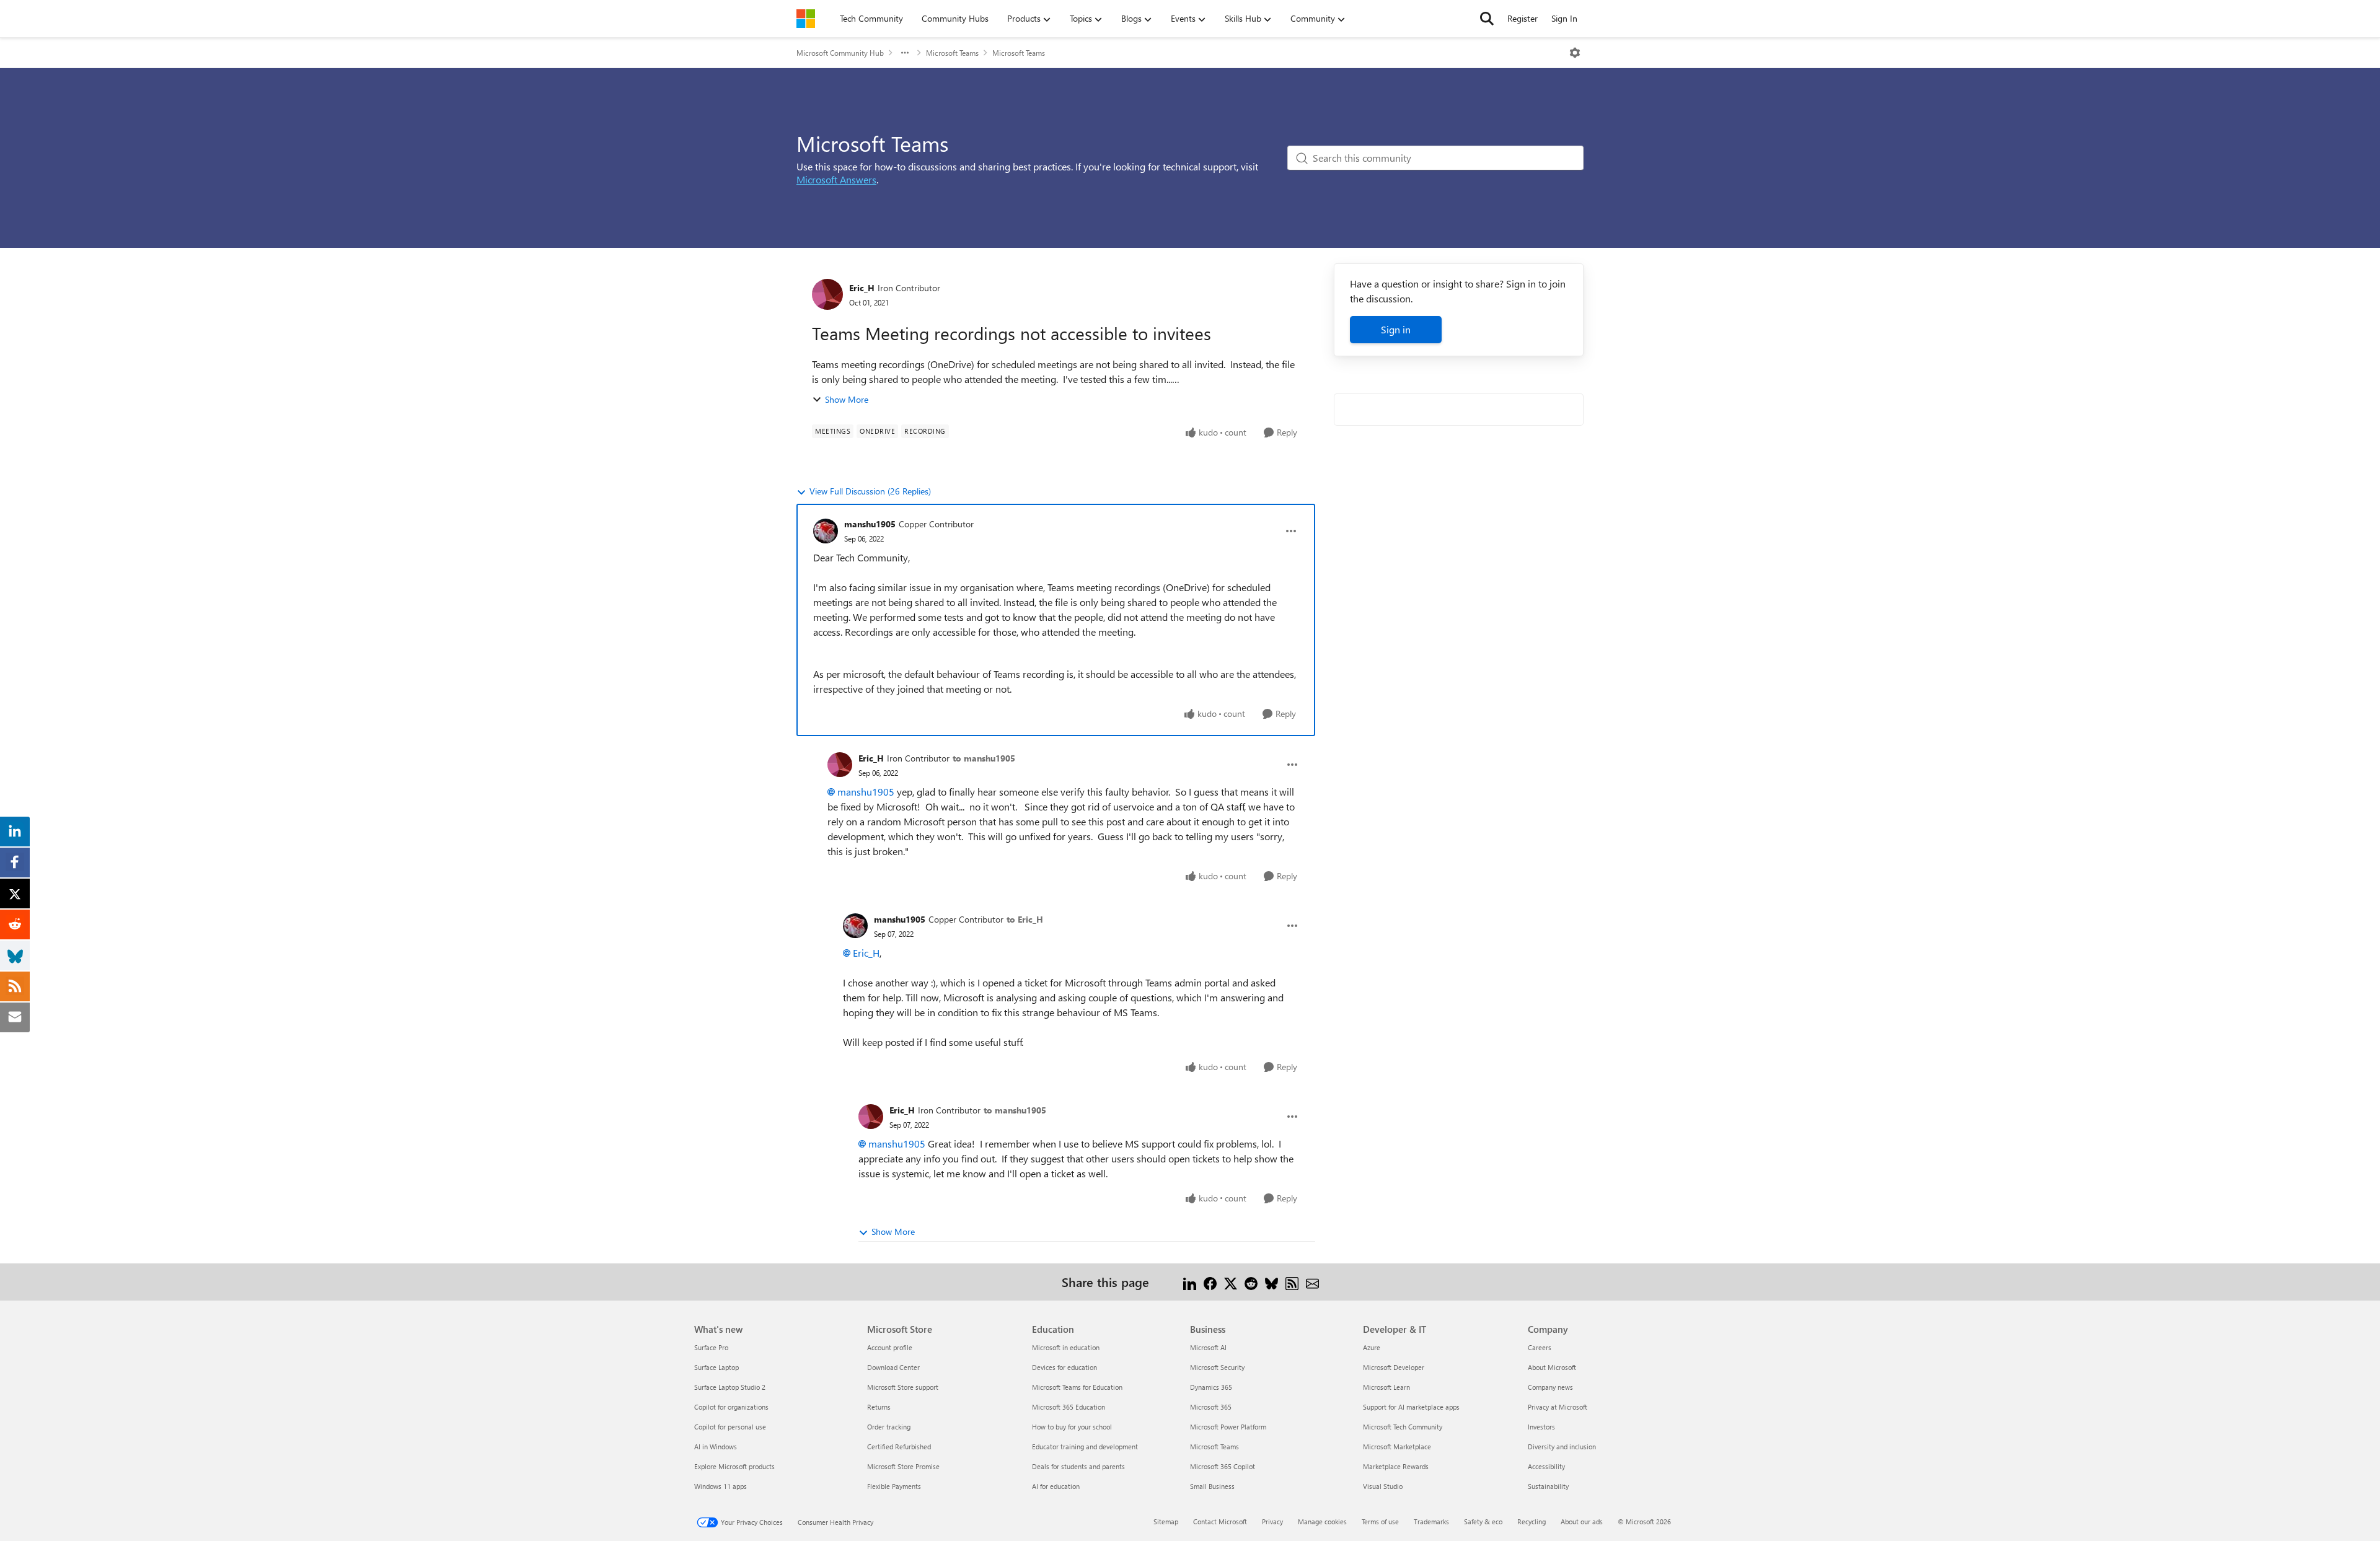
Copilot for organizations (731, 1407)
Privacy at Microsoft (1558, 1407)
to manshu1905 (984, 758)
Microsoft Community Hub (840, 53)
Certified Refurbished (899, 1447)
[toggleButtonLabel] (1575, 53)
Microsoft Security (1217, 1367)
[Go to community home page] (806, 19)
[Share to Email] (1312, 1282)
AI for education (1056, 1486)
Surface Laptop (716, 1367)
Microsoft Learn (1386, 1387)
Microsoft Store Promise (903, 1466)
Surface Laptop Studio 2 (730, 1387)
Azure (1372, 1347)
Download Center (893, 1367)
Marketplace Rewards (1396, 1466)
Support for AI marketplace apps (1411, 1407)
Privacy (1272, 1521)
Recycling (1532, 1521)
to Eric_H (1025, 919)
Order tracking (889, 1427)
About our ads (1582, 1521)
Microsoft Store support (903, 1387)
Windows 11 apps (721, 1486)
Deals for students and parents (1078, 1466)
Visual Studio (1383, 1486)
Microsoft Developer (1394, 1367)
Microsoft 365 (1211, 1407)
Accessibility (1546, 1466)
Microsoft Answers (836, 179)
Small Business (1212, 1486)
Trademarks (1431, 1521)
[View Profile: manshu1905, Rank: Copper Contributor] (826, 531)
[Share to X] (1231, 1282)
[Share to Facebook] (1210, 1282)
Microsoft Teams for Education (1077, 1387)
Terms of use (1380, 1521)
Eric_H (862, 288)
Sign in (1396, 329)
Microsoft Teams (952, 53)
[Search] (1487, 19)
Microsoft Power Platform (1228, 1427)
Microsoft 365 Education (1069, 1407)
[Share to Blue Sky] (1272, 1282)
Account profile (890, 1347)
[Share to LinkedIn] (1190, 1282)
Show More (847, 399)
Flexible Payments (894, 1486)
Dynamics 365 (1211, 1387)
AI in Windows (716, 1447)
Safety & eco (1483, 1521)
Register (1523, 18)
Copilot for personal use (730, 1427)
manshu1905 (870, 524)
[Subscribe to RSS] (1292, 1282)
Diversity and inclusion (1562, 1447)
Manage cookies (1322, 1521)
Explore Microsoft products (734, 1466)
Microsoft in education (1066, 1347)
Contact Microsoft (1220, 1521)
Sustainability (1548, 1486)
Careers (1540, 1347)
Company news (1550, 1387)
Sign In (1564, 18)
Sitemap (1166, 1521)
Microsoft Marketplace (1397, 1447)
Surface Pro (711, 1347)
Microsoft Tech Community (1403, 1427)
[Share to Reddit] (1251, 1282)
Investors (1541, 1427)
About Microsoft (1552, 1367)
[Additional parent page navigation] (905, 53)
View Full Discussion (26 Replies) (870, 491)
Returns (879, 1407)
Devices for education (1064, 1367)
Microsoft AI (1208, 1347)
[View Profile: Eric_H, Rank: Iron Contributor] (827, 294)
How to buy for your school (1072, 1427)
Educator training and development (1085, 1447)
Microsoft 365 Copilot (1223, 1466)
